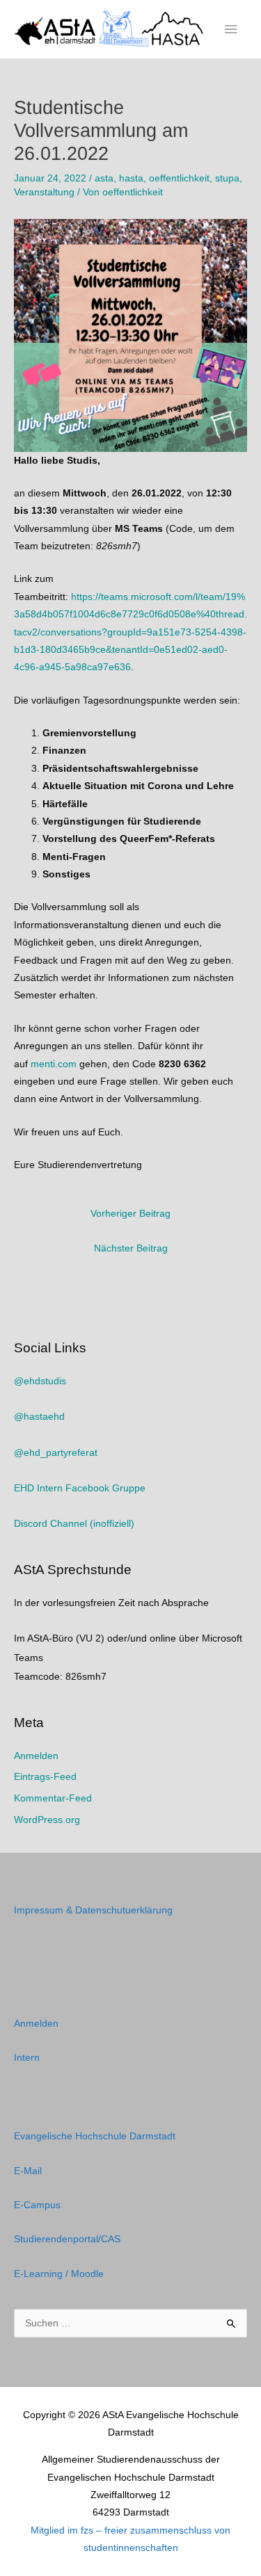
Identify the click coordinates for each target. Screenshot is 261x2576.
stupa (227, 178)
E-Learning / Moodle (59, 2274)
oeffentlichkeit (179, 178)
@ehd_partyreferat (56, 1453)
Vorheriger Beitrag (130, 1214)
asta (104, 178)
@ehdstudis (40, 1381)
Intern (27, 2058)
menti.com (54, 1064)
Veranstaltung (44, 192)
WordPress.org (47, 1820)
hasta (131, 178)
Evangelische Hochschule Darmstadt (95, 2136)
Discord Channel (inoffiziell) (74, 1524)
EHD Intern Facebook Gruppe (80, 1488)
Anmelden (36, 1756)
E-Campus (37, 2205)
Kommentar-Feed (53, 1798)
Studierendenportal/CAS (67, 2239)
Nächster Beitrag (131, 1248)
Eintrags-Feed (45, 1777)
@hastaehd (39, 1417)
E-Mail (28, 2171)
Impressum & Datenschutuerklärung (93, 1910)
